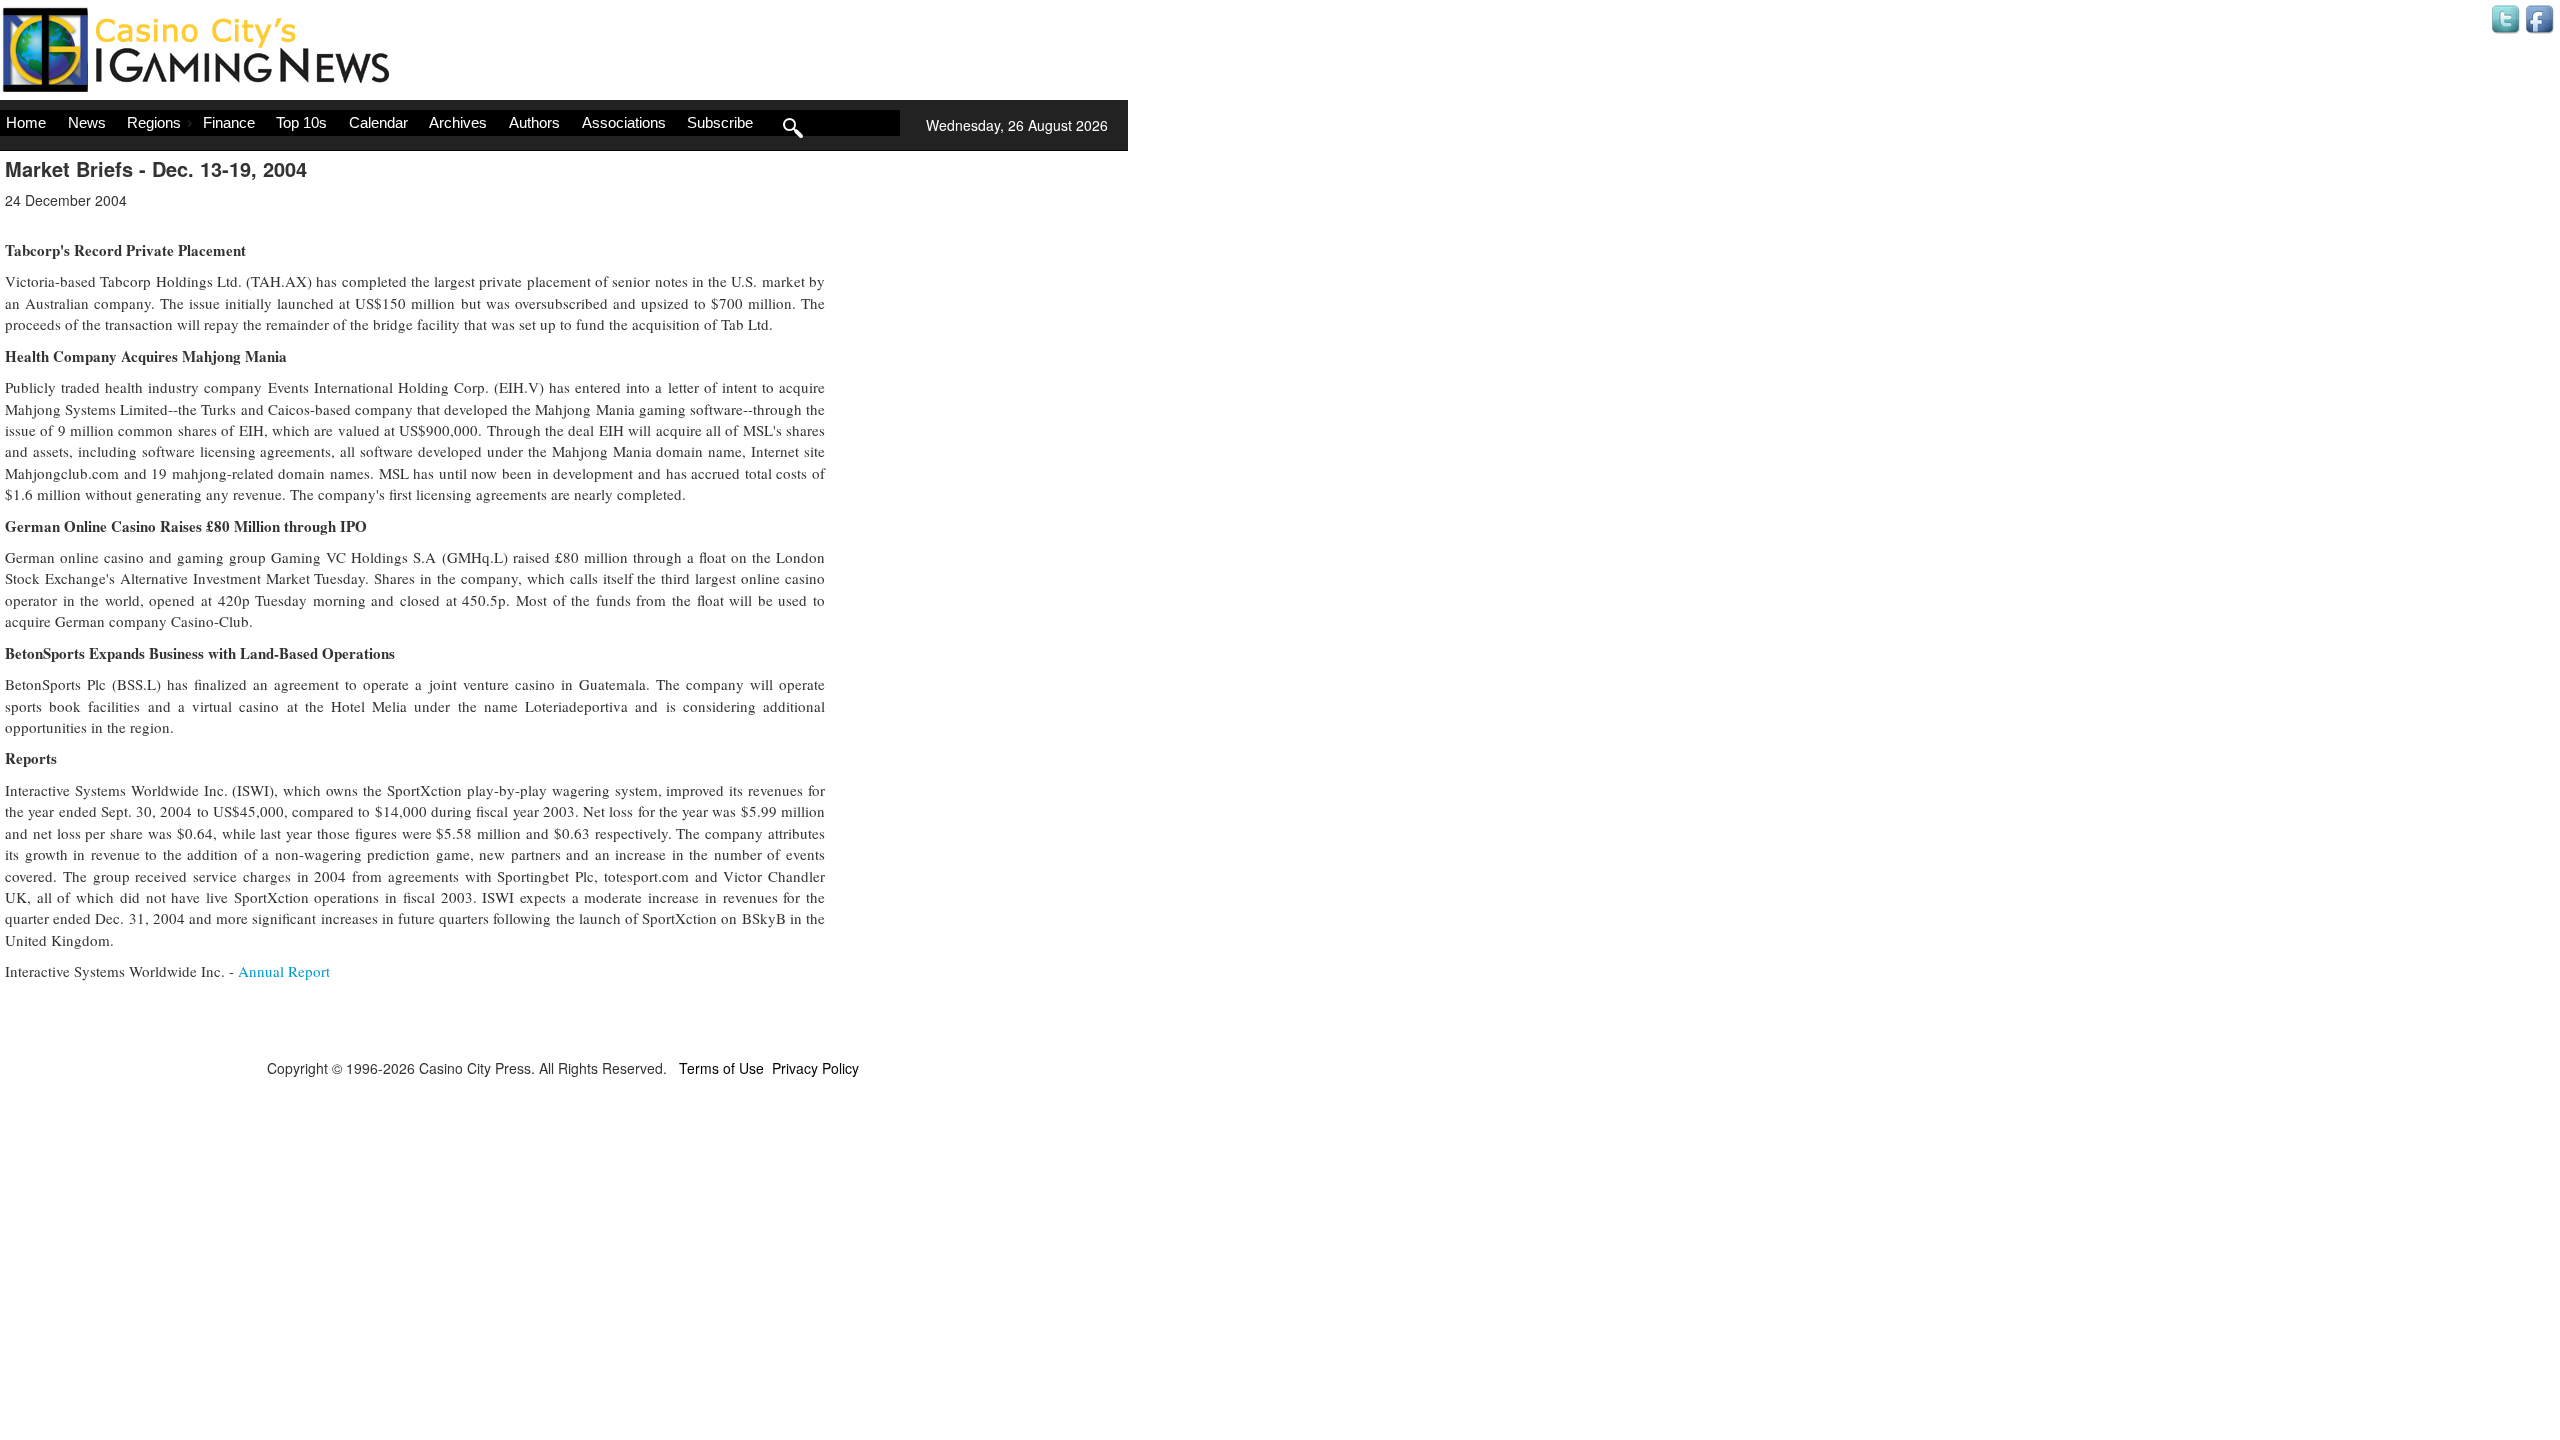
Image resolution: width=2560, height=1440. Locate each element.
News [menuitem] (87, 122)
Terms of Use (721, 1068)
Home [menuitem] (26, 122)
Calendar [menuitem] (378, 122)
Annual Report (284, 971)
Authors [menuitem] (534, 122)
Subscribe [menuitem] (720, 122)
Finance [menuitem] (229, 122)
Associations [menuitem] (624, 122)
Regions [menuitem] (154, 122)
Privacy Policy (815, 1068)
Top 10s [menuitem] (301, 122)
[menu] (450, 123)
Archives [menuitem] (458, 122)
